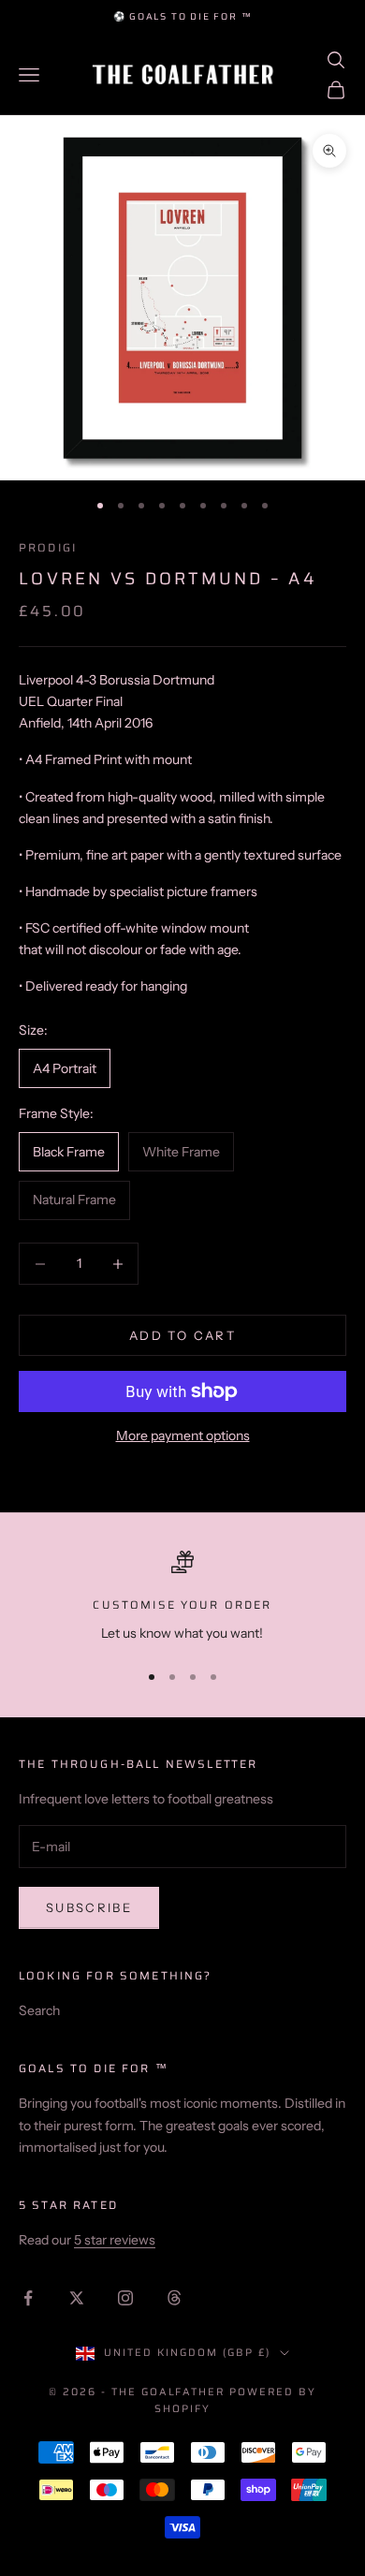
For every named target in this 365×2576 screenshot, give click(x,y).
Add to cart (182, 1335)
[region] (182, 1597)
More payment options (183, 1435)
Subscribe (89, 1907)
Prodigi (48, 547)
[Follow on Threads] (174, 2298)
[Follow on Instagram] (125, 2298)
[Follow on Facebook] (28, 2298)
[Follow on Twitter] (77, 2298)
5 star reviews (115, 2240)
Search (39, 2010)
